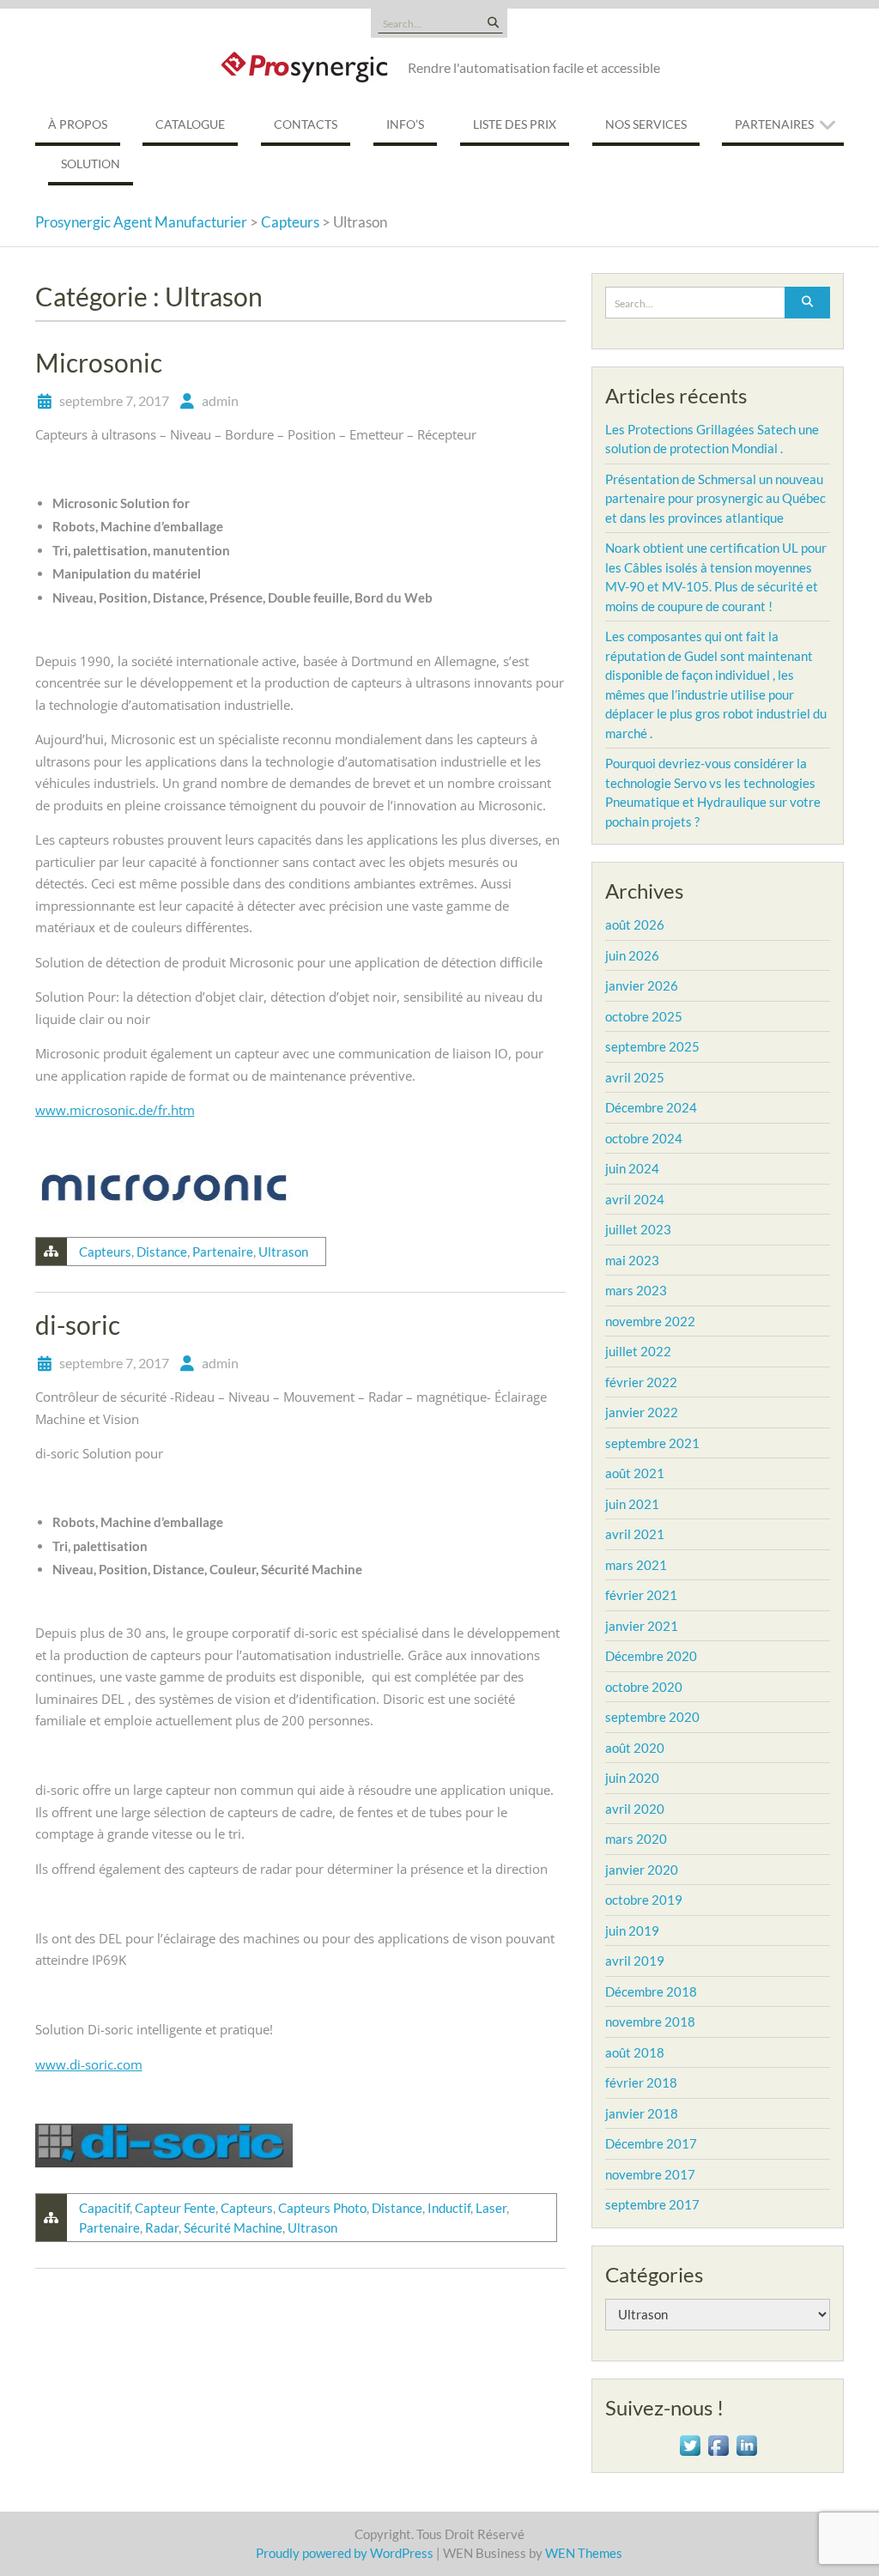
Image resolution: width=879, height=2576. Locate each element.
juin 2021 (632, 1504)
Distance (162, 1252)
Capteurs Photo (322, 2208)
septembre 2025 (652, 1046)
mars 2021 (636, 1565)
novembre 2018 (650, 2021)
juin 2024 (632, 1168)
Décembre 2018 (651, 1991)
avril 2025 (635, 1077)
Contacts (306, 124)
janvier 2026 (642, 985)
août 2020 (635, 1748)
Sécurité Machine (233, 2227)
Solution (91, 164)
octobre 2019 (644, 1900)
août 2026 (635, 924)
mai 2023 (632, 1260)
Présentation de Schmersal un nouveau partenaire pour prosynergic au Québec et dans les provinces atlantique (715, 498)
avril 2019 (635, 1961)
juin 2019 (632, 1930)
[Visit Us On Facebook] (718, 2443)
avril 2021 (635, 1534)
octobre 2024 (644, 1138)
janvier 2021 (642, 1626)
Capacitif (104, 2208)
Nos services (646, 124)
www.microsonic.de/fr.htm (115, 1110)
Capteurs (105, 1252)
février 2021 (641, 1595)
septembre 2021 (652, 1443)
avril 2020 (635, 1809)
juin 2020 (632, 1778)
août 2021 (635, 1473)
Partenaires (774, 124)
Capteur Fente (175, 2208)
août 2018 (635, 2052)
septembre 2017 (652, 2204)
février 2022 (641, 1382)
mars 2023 (636, 1290)
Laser (491, 2208)
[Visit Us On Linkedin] (746, 2443)
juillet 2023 (638, 1229)
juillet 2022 (638, 1351)
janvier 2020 (642, 1870)
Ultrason (283, 1252)
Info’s (405, 124)
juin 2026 (632, 955)
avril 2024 (635, 1199)
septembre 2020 (652, 1717)
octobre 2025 (644, 1016)
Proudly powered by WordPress (345, 2553)
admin (220, 400)
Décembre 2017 (651, 2143)
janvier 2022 (642, 1412)
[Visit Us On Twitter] (690, 2443)
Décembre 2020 (651, 1656)
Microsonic (99, 362)
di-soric (78, 1324)
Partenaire (223, 1252)
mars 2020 (636, 1839)
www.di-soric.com (89, 2064)
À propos (78, 124)
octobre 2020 (644, 1687)
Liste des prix (515, 124)
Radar (162, 2227)
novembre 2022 (650, 1321)
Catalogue (190, 124)
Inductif (449, 2208)
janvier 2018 (642, 2113)
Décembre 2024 (651, 1107)
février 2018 (641, 2082)
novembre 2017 (650, 2174)
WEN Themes (584, 2553)
